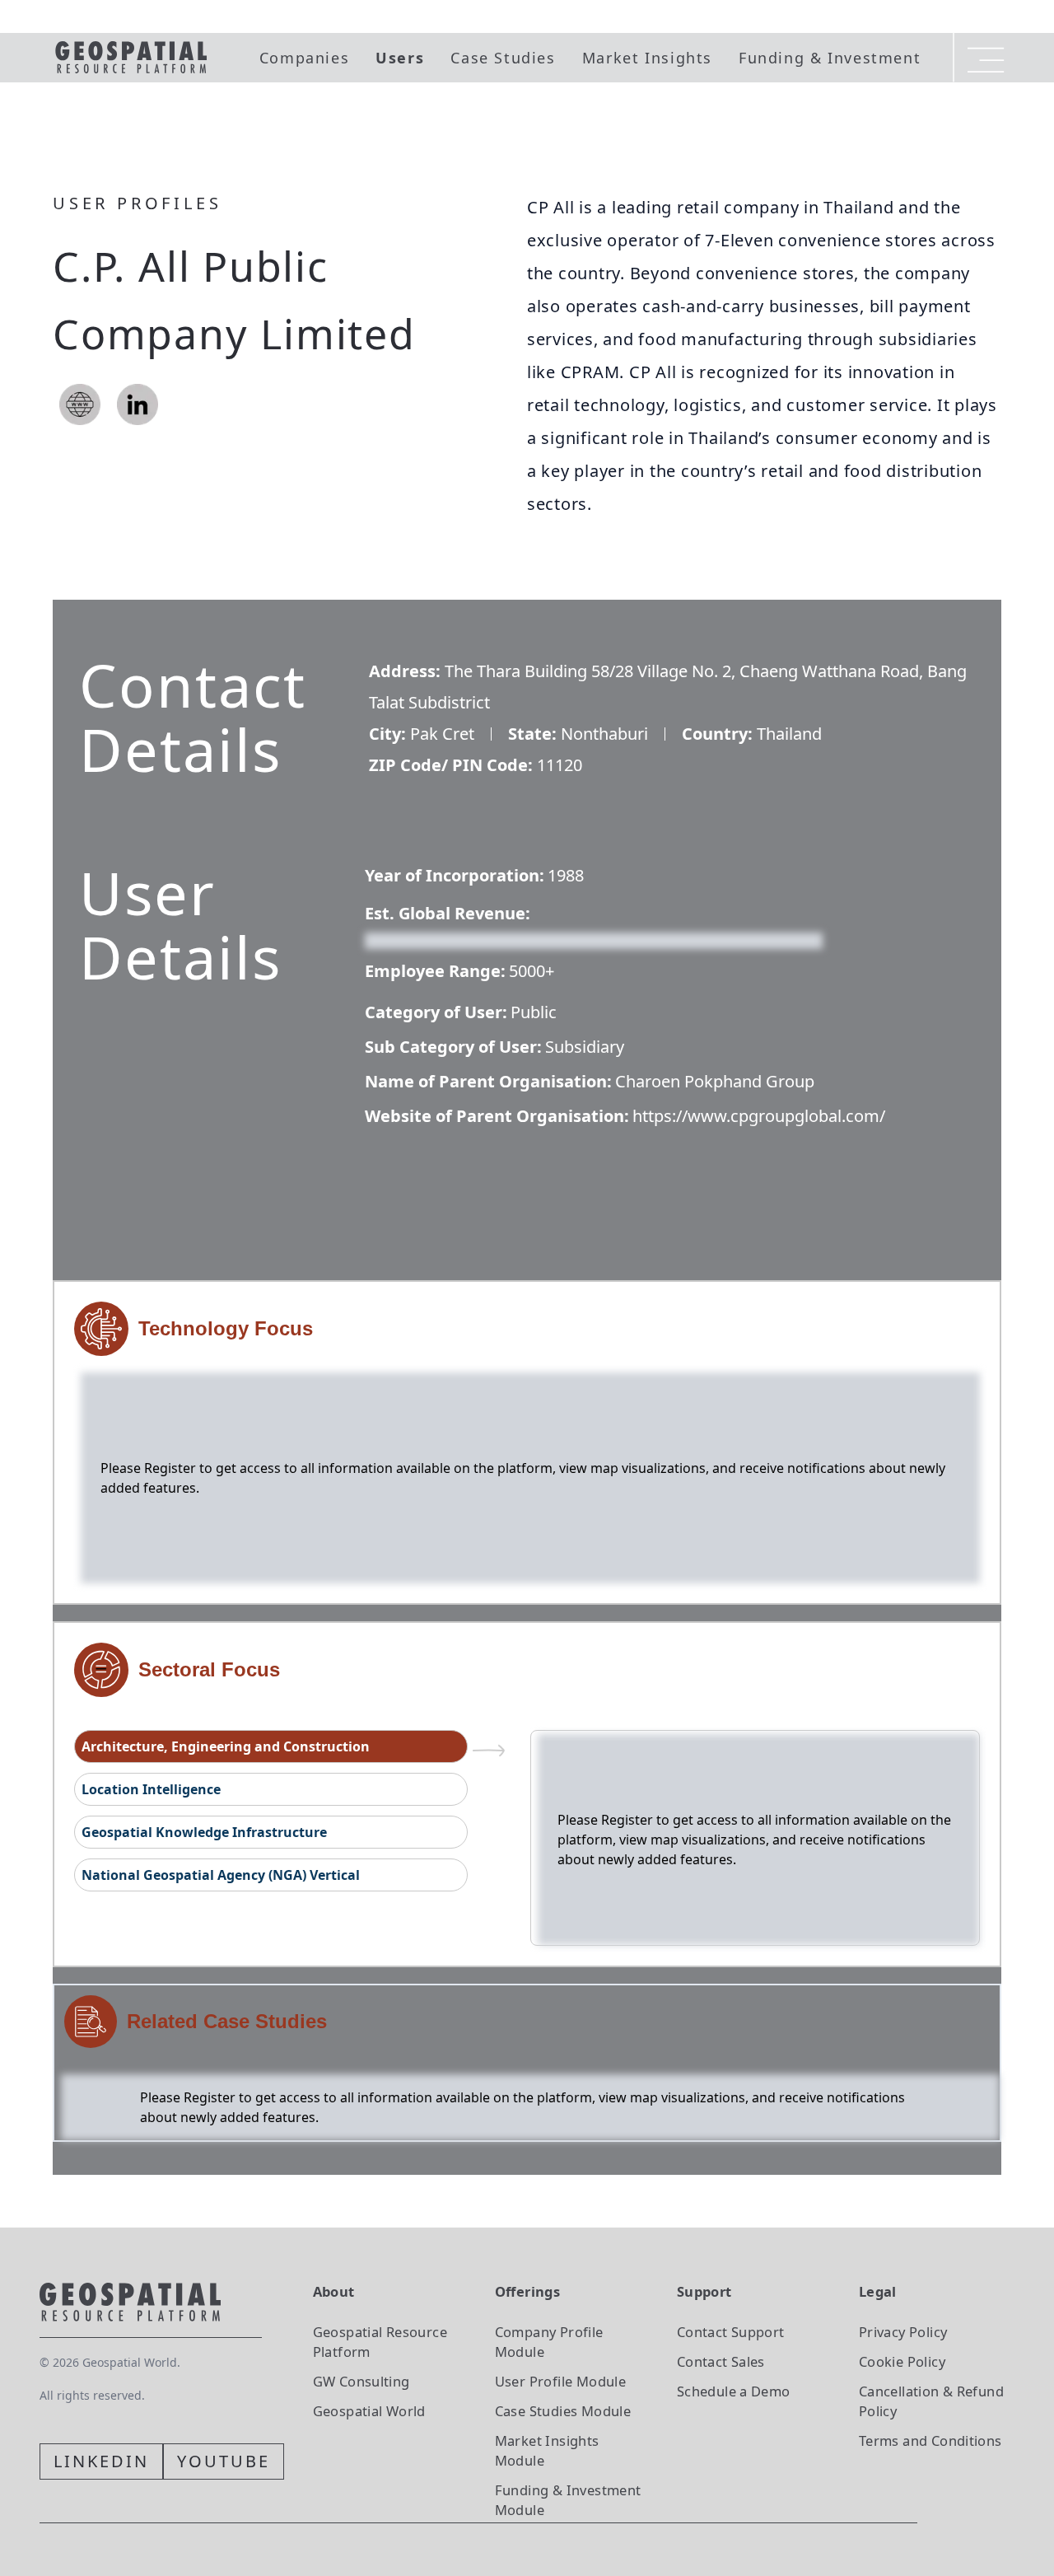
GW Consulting (361, 2381)
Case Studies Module (563, 2411)
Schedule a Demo (734, 2391)
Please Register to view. (444, 939)
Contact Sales (721, 2361)
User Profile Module (560, 2381)
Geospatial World (369, 2411)
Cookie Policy (902, 2361)
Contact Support (731, 2332)
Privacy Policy (903, 2332)
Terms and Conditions (930, 2440)
